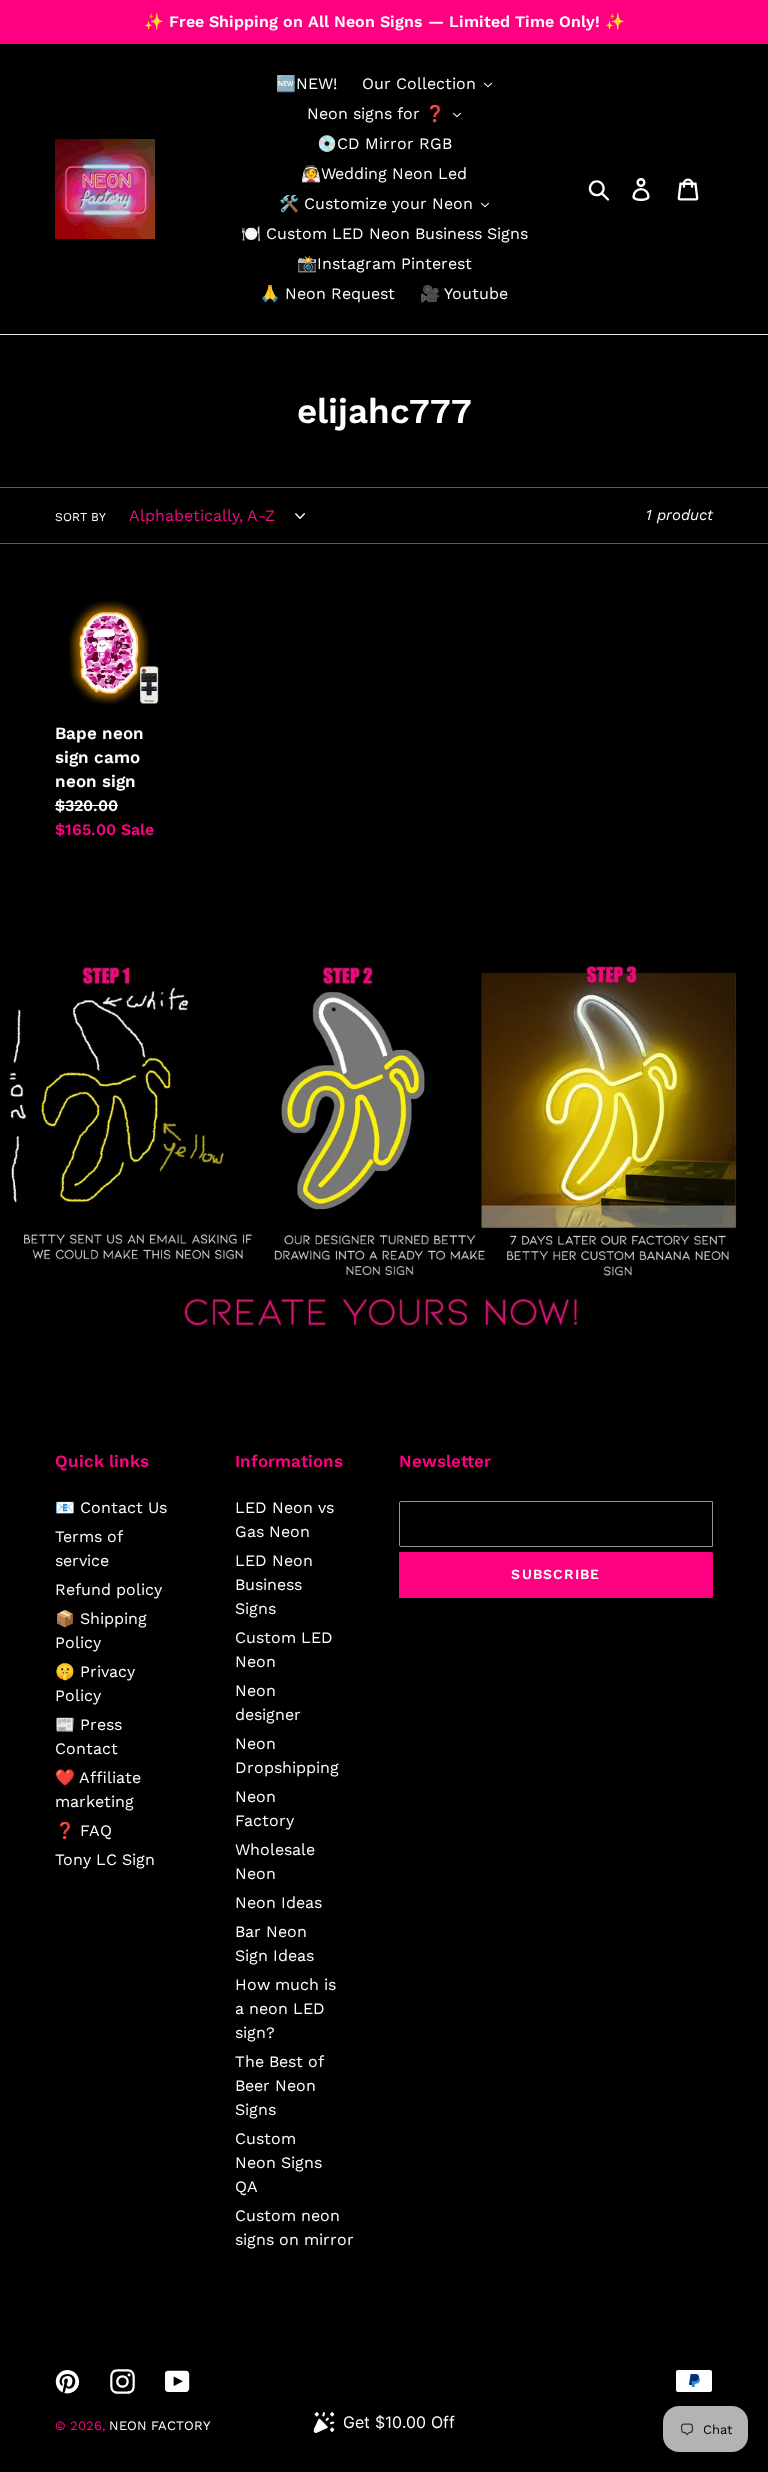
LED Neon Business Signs (274, 1584)
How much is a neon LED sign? (285, 2008)
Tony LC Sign (105, 1859)
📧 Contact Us (111, 1507)
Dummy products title (168, 16)
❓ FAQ (83, 1830)
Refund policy (108, 1589)
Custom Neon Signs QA (278, 2162)
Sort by (80, 517)
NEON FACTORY (159, 2425)
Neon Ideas (278, 1902)
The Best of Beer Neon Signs (279, 2085)
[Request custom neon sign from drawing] (384, 1338)
